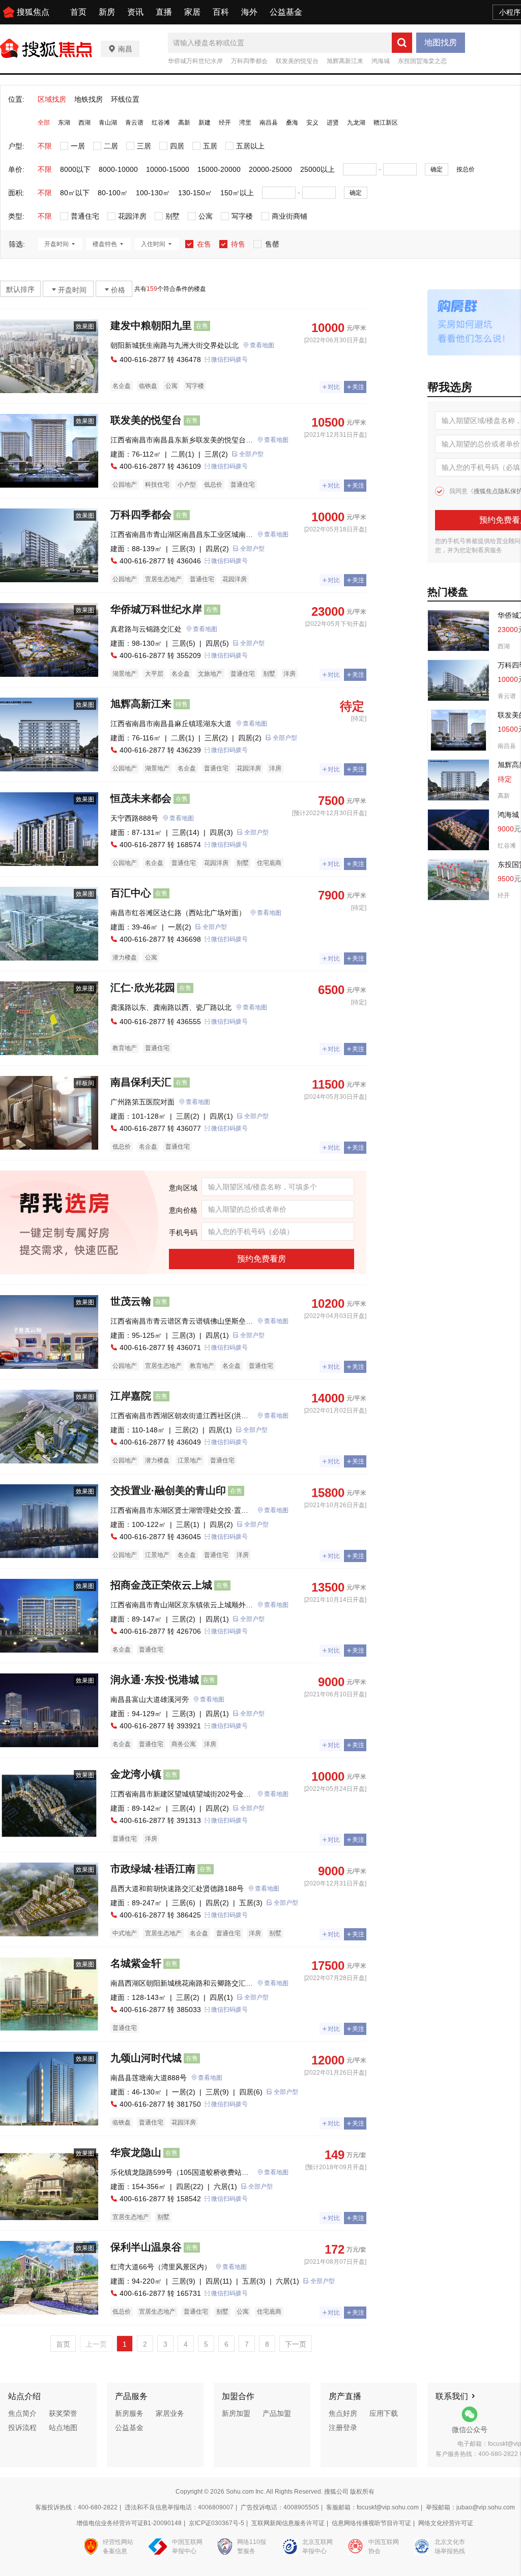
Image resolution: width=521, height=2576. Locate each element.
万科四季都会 (249, 61)
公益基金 (286, 12)
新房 (107, 12)
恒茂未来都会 (141, 798)
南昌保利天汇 (141, 1082)
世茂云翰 (131, 1301)
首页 (78, 12)
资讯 (135, 12)
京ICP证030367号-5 (216, 2523)
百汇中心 (131, 893)
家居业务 (170, 2413)
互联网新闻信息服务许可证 (288, 2523)
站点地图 (63, 2428)
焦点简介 (22, 2413)
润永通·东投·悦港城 (155, 1680)
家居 (192, 12)
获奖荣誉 (63, 2413)
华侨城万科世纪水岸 (195, 61)
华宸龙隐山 (136, 2152)
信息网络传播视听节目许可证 (371, 2523)
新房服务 (129, 2413)
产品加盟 (277, 2413)
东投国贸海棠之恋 (422, 61)
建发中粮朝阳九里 (151, 325)
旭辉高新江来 (345, 61)
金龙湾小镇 (136, 1774)
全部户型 (251, 454)
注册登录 (343, 2428)
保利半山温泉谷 (146, 2247)
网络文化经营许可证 (446, 2523)
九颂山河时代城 (146, 2058)
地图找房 (441, 42)
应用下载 (384, 2413)
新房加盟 (236, 2413)
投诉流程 (22, 2428)
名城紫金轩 (136, 1963)
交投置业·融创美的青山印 (168, 1490)
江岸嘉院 (131, 1396)
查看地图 (262, 345)
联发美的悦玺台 (297, 61)
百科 (221, 12)
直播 (164, 12)
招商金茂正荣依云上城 (161, 1585)
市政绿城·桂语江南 (153, 1869)
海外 (249, 12)
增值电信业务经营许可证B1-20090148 (129, 2523)
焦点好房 (343, 2413)
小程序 (510, 12)
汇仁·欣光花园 (143, 987)
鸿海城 (381, 61)
